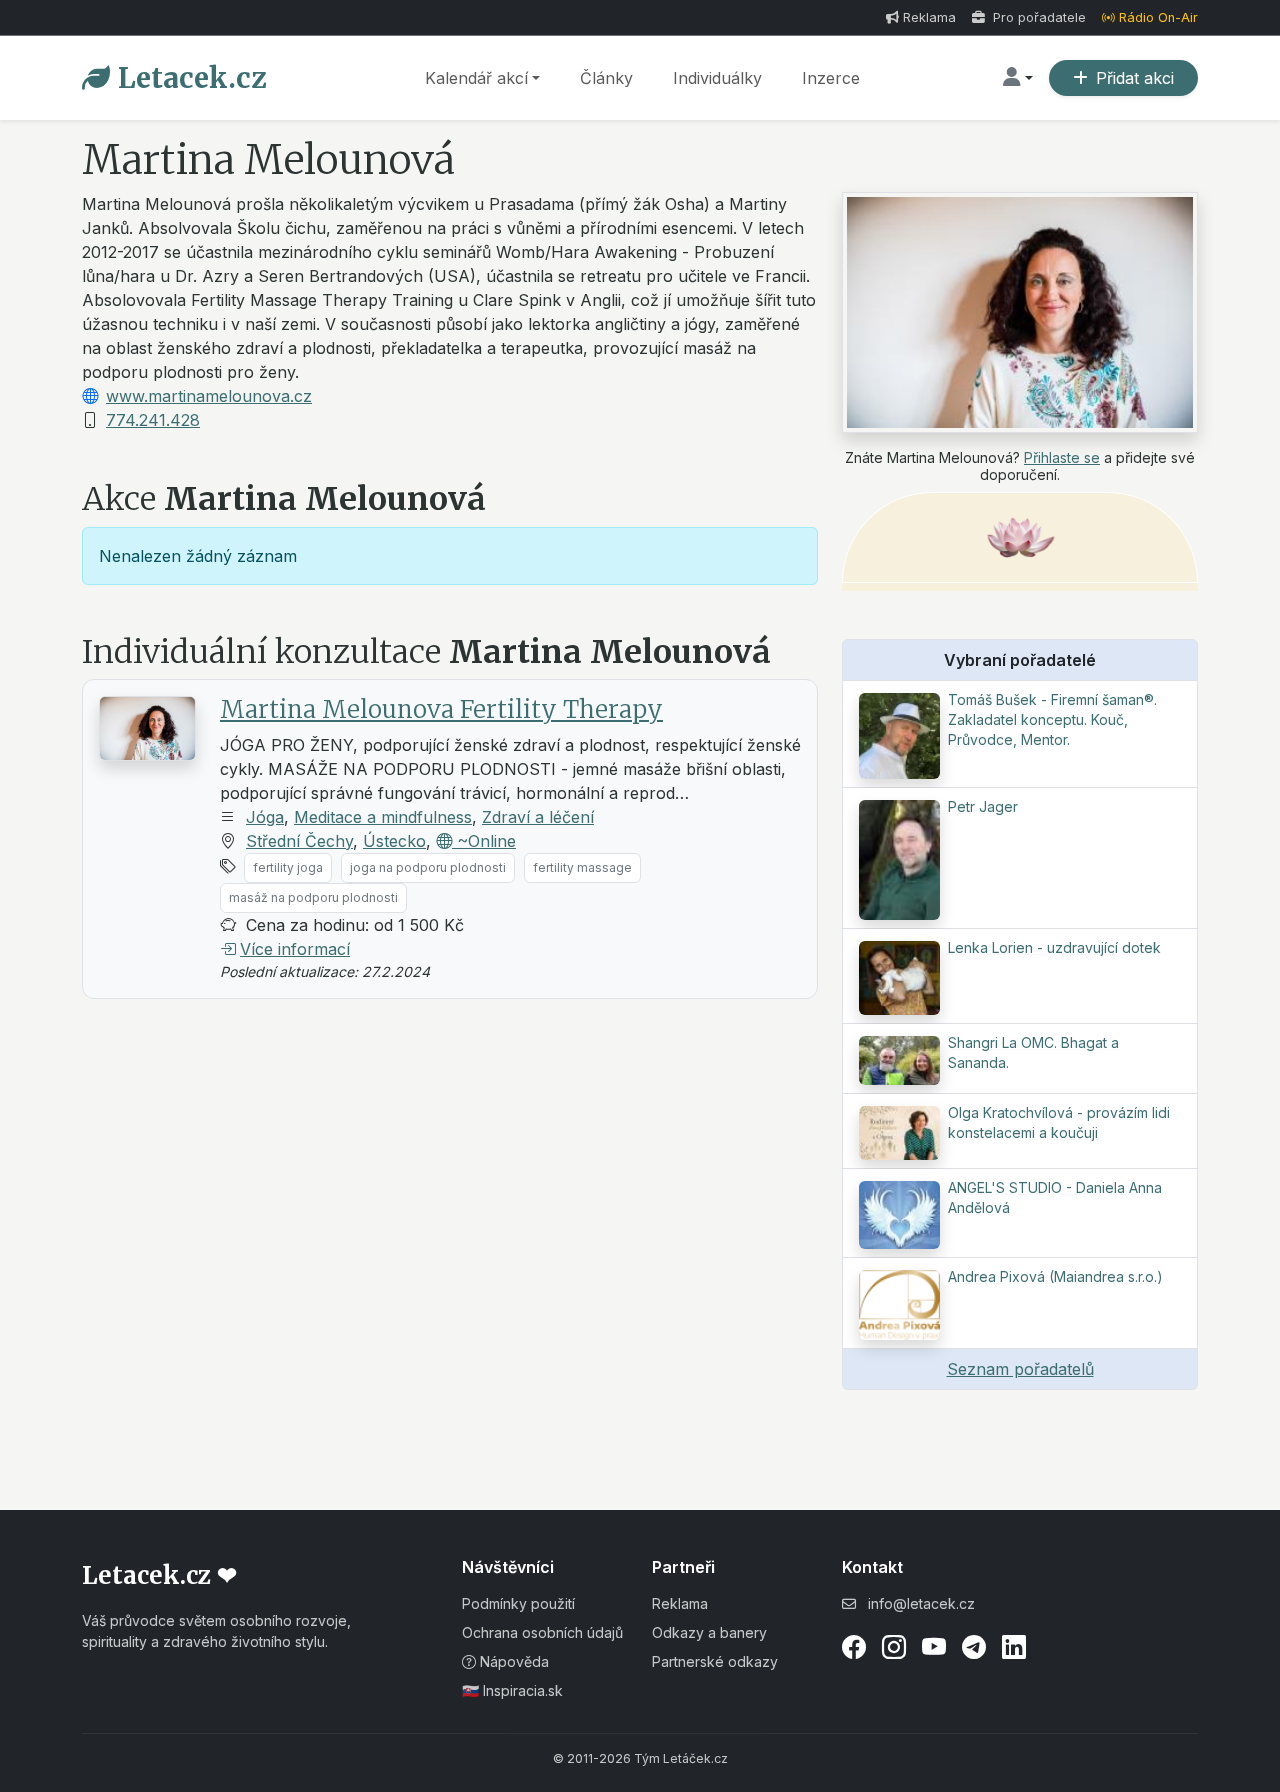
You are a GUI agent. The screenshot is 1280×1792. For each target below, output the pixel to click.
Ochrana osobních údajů (542, 1632)
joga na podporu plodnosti (428, 867)
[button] (1018, 78)
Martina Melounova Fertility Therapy (441, 709)
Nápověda (512, 1661)
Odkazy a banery (709, 1632)
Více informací (295, 949)
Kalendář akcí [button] (476, 78)
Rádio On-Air (1158, 17)
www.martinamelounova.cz (209, 396)
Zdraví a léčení (538, 817)
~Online (484, 841)
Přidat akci (1135, 78)
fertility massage (582, 867)
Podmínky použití (518, 1603)
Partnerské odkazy (715, 1661)
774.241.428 (153, 420)
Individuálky (717, 78)
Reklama (929, 17)
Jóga (265, 817)
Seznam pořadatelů (1020, 1369)
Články (606, 78)
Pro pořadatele (1037, 17)
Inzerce (831, 78)
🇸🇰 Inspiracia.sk (512, 1690)
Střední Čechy (299, 841)
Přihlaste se (1062, 457)
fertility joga (288, 867)
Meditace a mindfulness (383, 817)
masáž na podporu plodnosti (313, 897)
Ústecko (394, 841)
